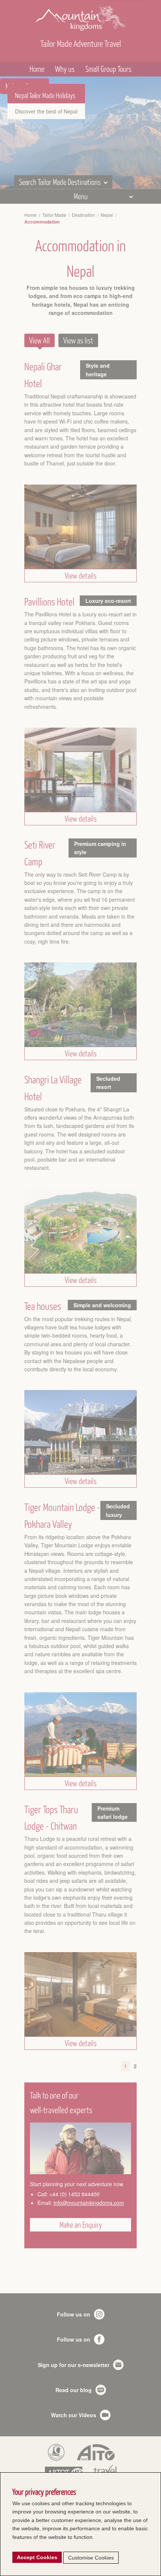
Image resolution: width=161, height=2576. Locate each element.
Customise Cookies (91, 2558)
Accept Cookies (37, 2557)
